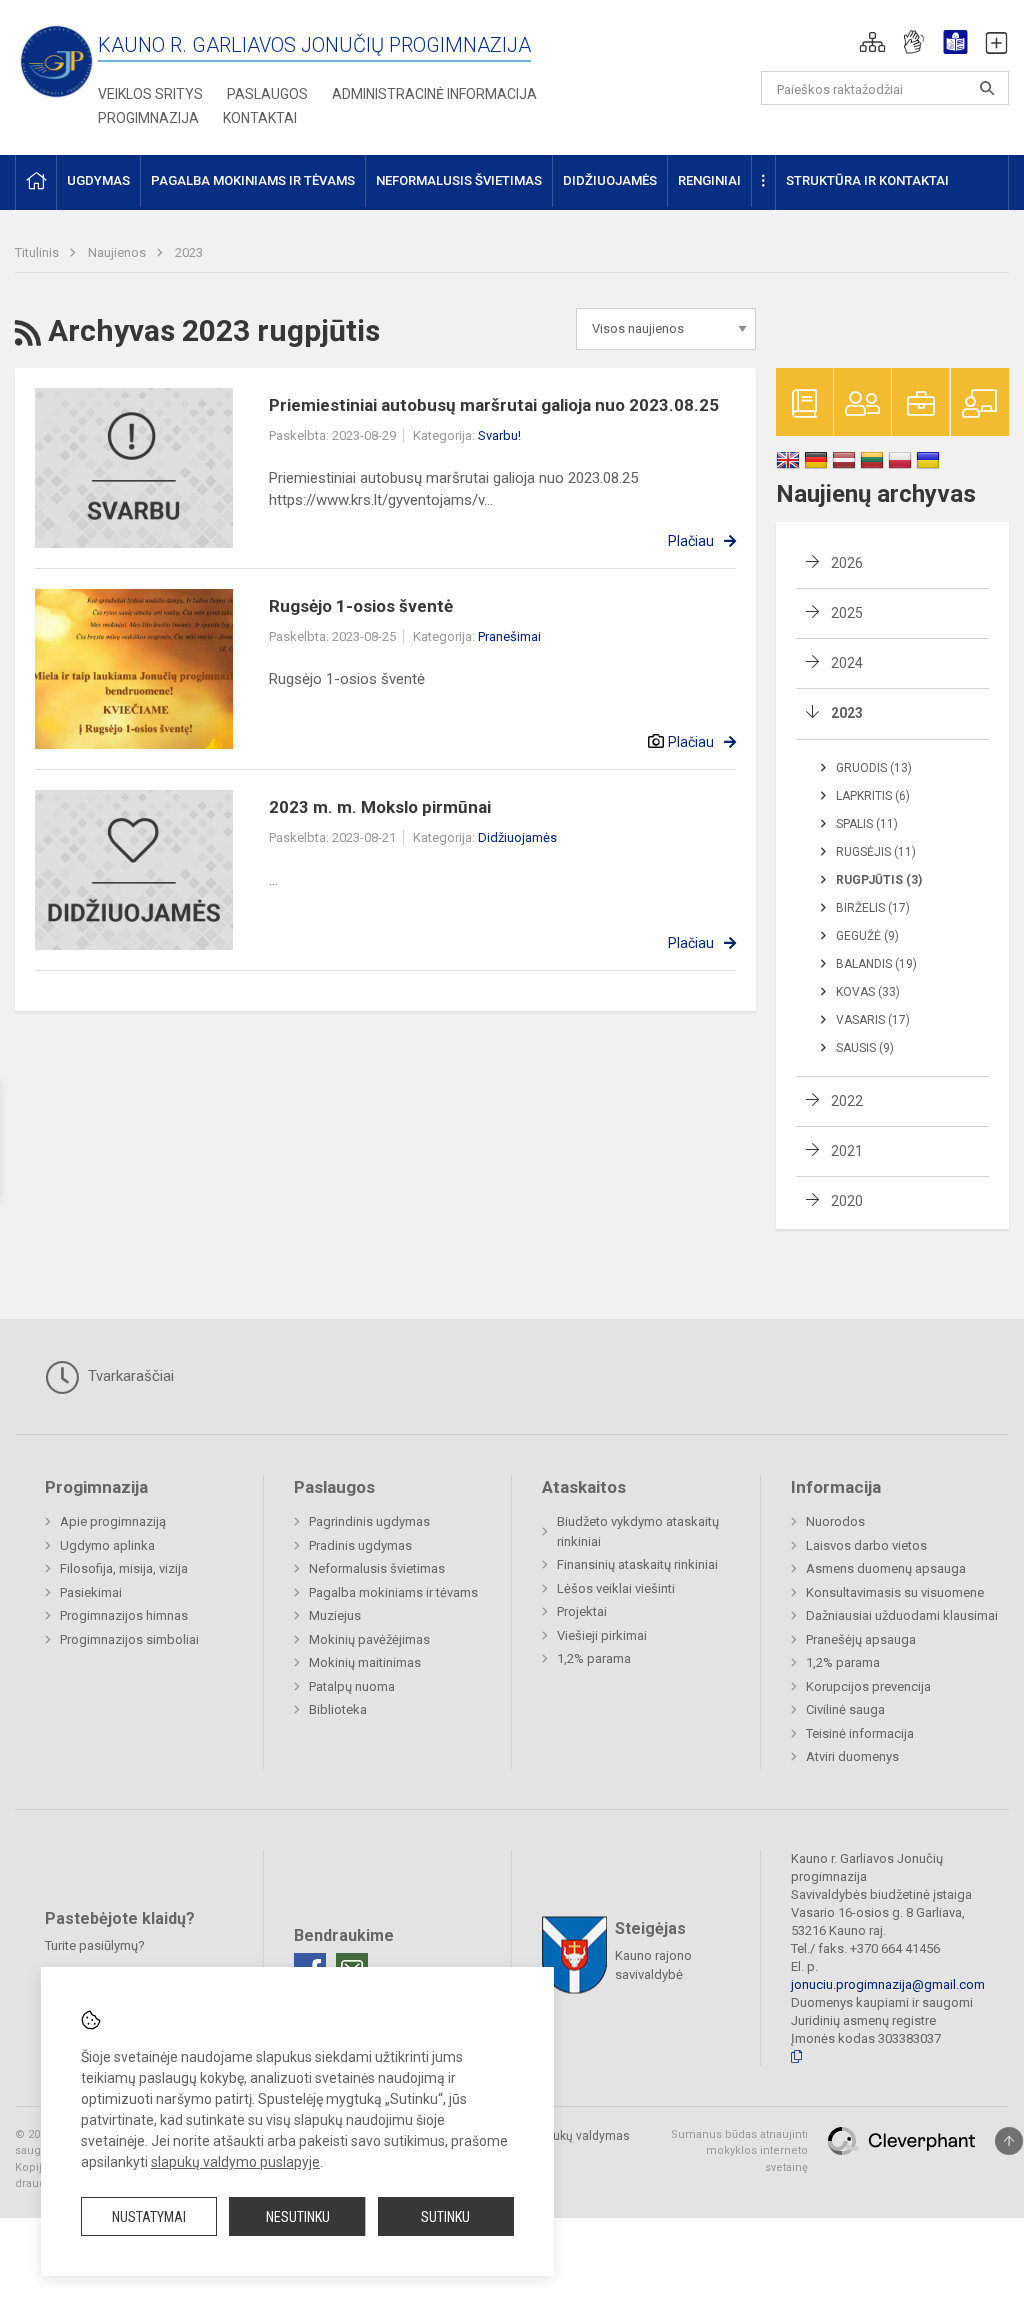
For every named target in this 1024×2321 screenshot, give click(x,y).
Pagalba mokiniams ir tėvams (393, 1592)
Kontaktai (260, 118)
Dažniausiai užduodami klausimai (902, 1615)
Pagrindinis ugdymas (369, 1521)
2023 (189, 252)
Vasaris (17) (873, 1020)
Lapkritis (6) (873, 796)
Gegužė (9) (867, 936)
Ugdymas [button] (98, 180)
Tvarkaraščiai (129, 1376)
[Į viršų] (1009, 2141)
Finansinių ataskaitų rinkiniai (637, 1564)
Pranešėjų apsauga (861, 1639)
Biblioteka (338, 1709)
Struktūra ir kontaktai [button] (867, 180)
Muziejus (335, 1615)
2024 (847, 663)
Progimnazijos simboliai (129, 1639)
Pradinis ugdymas (360, 1545)
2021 (847, 1151)
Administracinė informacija (434, 94)
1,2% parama (594, 1658)
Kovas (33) (868, 992)
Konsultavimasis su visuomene (895, 1592)
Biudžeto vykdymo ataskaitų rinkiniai (638, 1531)
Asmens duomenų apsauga (886, 1568)
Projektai (582, 1611)
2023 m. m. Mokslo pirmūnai (380, 807)
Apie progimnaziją (113, 1521)
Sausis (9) (865, 1048)
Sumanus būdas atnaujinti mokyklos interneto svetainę (739, 2151)
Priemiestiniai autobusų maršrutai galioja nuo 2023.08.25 (494, 405)
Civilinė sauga (845, 1709)
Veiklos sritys (150, 94)
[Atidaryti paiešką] (987, 88)
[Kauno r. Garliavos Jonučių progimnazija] (56, 60)
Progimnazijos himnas (124, 1615)
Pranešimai (509, 636)
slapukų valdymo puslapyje (235, 2162)
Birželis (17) (873, 908)
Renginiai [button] (709, 180)
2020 (847, 1201)
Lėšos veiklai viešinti (616, 1588)
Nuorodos (835, 1521)
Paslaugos (267, 94)
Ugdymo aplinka (107, 1545)
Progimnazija (148, 118)
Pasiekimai (91, 1592)
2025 (847, 613)
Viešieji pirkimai (602, 1635)
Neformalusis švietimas (377, 1568)
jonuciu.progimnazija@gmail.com (888, 1984)
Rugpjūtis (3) (879, 880)
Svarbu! (499, 435)
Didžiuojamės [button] (610, 180)
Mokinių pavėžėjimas (369, 1639)
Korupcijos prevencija (868, 1686)
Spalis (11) (867, 824)
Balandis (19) (876, 964)
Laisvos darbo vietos (866, 1545)
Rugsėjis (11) (876, 852)
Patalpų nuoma (352, 1686)
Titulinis (38, 252)
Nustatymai (149, 2217)
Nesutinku (298, 2217)
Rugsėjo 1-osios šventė (361, 606)
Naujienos (118, 252)
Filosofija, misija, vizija (124, 1568)
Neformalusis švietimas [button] (459, 180)
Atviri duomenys (852, 1756)
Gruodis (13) (874, 768)
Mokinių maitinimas (365, 1662)
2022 (847, 1101)
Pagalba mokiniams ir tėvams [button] (253, 180)
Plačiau (691, 541)
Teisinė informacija (860, 1733)
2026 (847, 563)
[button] (872, 42)
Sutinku (445, 2217)
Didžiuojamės (517, 837)
